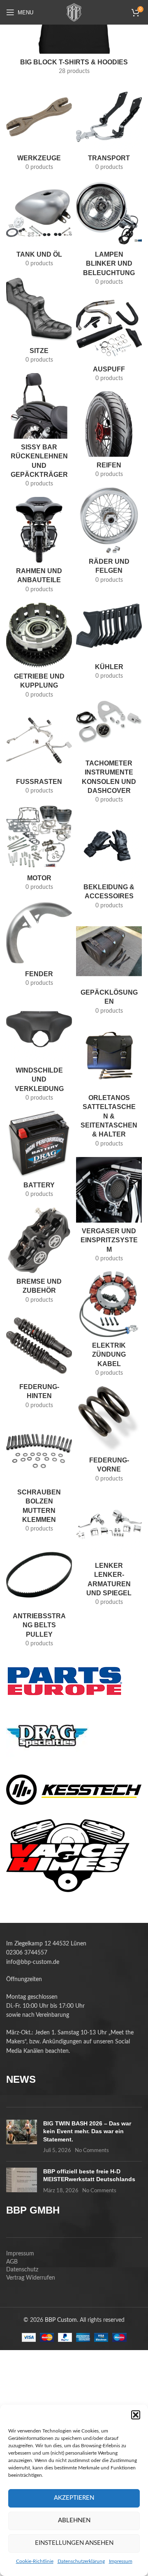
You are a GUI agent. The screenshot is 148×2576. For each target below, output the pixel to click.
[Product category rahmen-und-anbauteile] (39, 548)
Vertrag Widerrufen (31, 2278)
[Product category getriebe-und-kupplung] (39, 653)
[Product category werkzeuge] (39, 130)
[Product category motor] (39, 850)
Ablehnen (74, 2520)
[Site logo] (74, 12)
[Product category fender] (39, 946)
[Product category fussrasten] (39, 754)
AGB (12, 2262)
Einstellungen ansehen (74, 2543)
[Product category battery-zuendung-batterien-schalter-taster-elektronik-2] (39, 1157)
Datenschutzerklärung (81, 2561)
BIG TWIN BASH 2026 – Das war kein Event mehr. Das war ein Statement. (87, 2131)
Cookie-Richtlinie (35, 2561)
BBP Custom (61, 2320)
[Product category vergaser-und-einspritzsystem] (109, 1212)
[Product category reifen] (109, 437)
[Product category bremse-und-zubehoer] (39, 1258)
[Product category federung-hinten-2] (39, 1363)
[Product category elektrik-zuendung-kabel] (109, 1327)
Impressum (121, 2561)
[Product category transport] (109, 130)
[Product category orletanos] (109, 1088)
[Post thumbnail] (22, 2137)
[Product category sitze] (39, 323)
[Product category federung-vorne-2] (109, 1437)
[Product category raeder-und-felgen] (109, 538)
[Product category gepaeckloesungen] (109, 969)
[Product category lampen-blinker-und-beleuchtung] (109, 236)
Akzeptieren (74, 2498)
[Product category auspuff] (109, 341)
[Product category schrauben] (39, 1478)
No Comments (92, 2151)
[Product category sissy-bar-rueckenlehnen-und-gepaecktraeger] (39, 433)
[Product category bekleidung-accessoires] (109, 864)
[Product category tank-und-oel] (39, 227)
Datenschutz (22, 2270)
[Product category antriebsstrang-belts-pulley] (39, 1597)
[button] (136, 2415)
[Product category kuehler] (109, 639)
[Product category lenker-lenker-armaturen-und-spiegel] (109, 1551)
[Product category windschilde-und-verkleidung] (39, 1052)
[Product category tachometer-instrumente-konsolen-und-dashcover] (109, 749)
